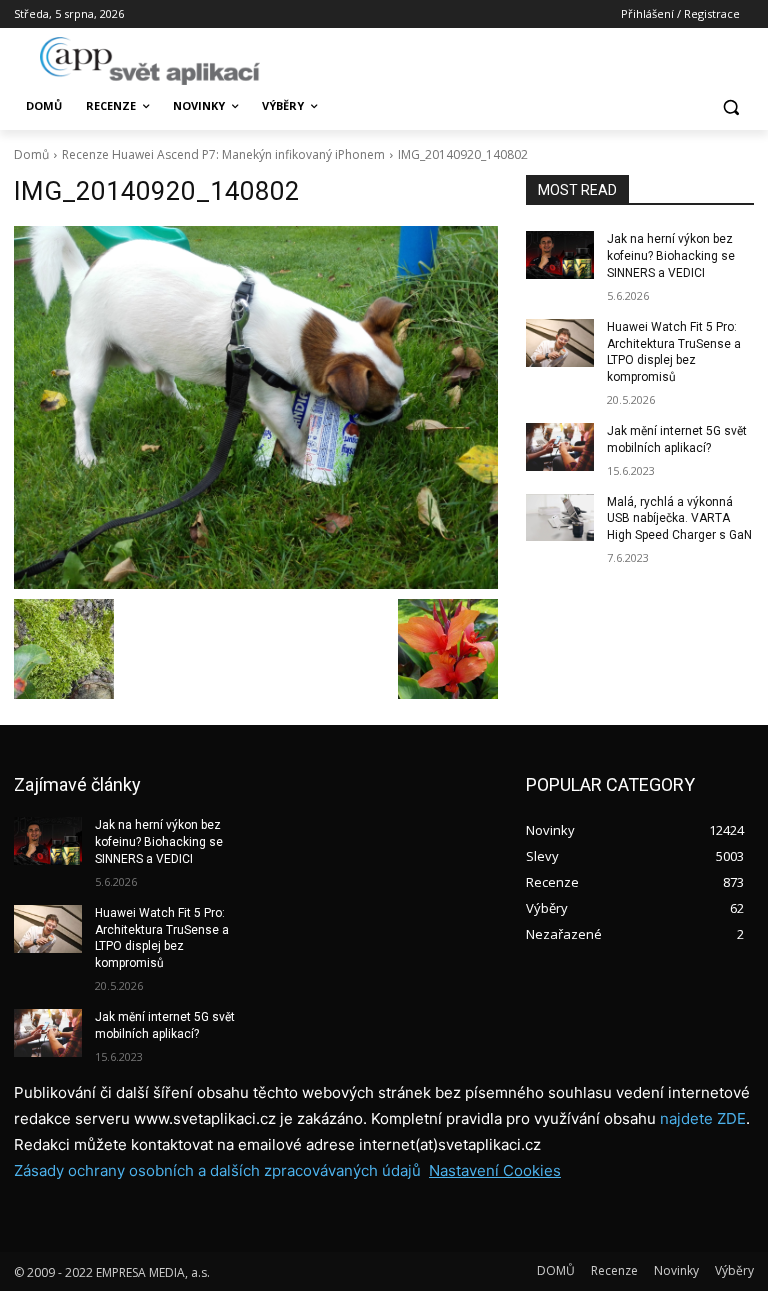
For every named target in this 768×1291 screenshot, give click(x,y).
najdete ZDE (703, 1118)
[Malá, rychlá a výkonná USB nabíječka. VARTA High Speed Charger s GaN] (560, 518)
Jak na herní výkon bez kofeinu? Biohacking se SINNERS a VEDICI (671, 256)
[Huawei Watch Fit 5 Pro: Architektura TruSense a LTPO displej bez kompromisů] (560, 343)
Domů (31, 154)
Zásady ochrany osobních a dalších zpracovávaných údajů (217, 1170)
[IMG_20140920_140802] (256, 407)
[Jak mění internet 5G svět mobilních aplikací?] (560, 447)
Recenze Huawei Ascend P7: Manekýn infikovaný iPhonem (223, 154)
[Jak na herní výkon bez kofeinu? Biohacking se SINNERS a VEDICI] (560, 255)
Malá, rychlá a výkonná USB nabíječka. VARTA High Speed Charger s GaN (679, 519)
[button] (730, 106)
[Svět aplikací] (150, 61)
